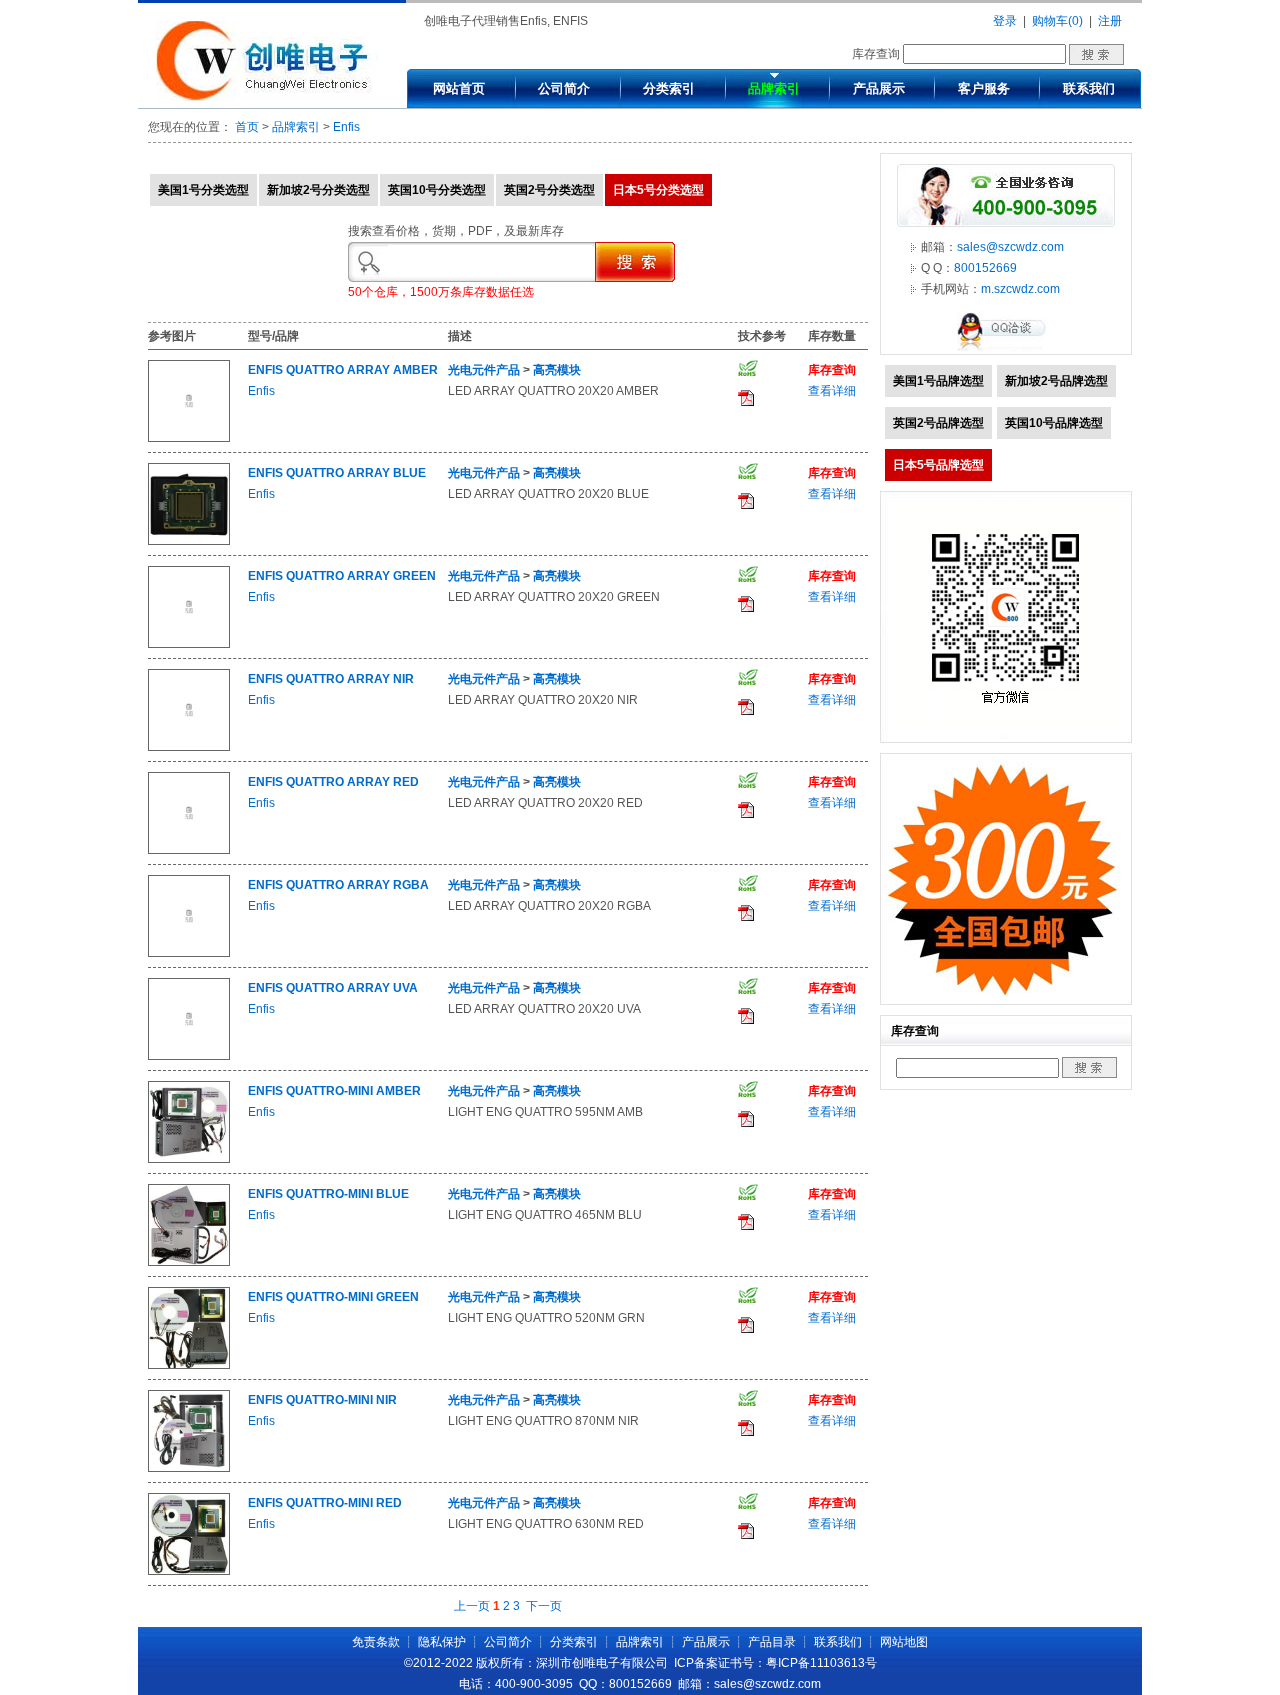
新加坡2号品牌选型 (1056, 381)
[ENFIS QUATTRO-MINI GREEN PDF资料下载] (746, 1329)
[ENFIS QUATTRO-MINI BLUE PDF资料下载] (746, 1226)
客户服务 (984, 88)
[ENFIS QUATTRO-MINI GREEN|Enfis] (189, 1365)
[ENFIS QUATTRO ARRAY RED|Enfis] (189, 850)
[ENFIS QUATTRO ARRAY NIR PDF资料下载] (746, 711)
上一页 (472, 1606)
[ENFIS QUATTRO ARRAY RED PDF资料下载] (746, 814)
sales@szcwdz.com (1010, 247)
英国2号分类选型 (549, 190)
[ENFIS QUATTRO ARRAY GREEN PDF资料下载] (746, 608)
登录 (1005, 21)
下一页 (544, 1606)
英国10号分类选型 (437, 190)
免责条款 (376, 1642)
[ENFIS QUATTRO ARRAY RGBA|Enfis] (189, 953)
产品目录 (772, 1642)
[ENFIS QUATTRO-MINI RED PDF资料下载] (746, 1535)
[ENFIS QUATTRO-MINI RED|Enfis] (189, 1571)
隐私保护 (442, 1642)
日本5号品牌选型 (938, 465)
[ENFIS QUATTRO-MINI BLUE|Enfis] (189, 1262)
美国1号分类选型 (203, 190)
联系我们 (1089, 88)
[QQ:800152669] (1006, 350)
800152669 (985, 268)
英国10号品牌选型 (1054, 423)
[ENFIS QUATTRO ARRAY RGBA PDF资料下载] (746, 917)
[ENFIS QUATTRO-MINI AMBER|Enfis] (189, 1159)
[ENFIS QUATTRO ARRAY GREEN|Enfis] (189, 644)
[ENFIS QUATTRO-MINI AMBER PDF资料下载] (746, 1123)
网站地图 (904, 1642)
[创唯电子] (267, 97)
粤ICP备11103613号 (821, 1663)
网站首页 (459, 88)
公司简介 (564, 88)
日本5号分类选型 (658, 190)
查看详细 (832, 391)
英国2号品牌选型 (938, 423)
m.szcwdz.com (1020, 289)
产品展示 (879, 88)
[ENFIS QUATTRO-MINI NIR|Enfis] (189, 1468)
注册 (1110, 21)
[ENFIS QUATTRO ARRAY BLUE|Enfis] (189, 541)
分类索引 (669, 88)
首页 (247, 127)
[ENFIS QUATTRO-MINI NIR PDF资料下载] (746, 1432)
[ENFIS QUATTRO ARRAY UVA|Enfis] (189, 1056)
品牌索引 (774, 88)
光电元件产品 (484, 370)
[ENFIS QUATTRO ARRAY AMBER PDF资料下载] (746, 402)
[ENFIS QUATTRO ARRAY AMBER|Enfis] (189, 438)
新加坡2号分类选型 (318, 190)
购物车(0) (1057, 21)
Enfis (346, 127)
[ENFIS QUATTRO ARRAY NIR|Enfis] (189, 747)
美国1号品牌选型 (938, 381)
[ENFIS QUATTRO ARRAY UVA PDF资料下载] (746, 1020)
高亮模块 (557, 370)
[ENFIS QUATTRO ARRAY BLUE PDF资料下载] (746, 505)
